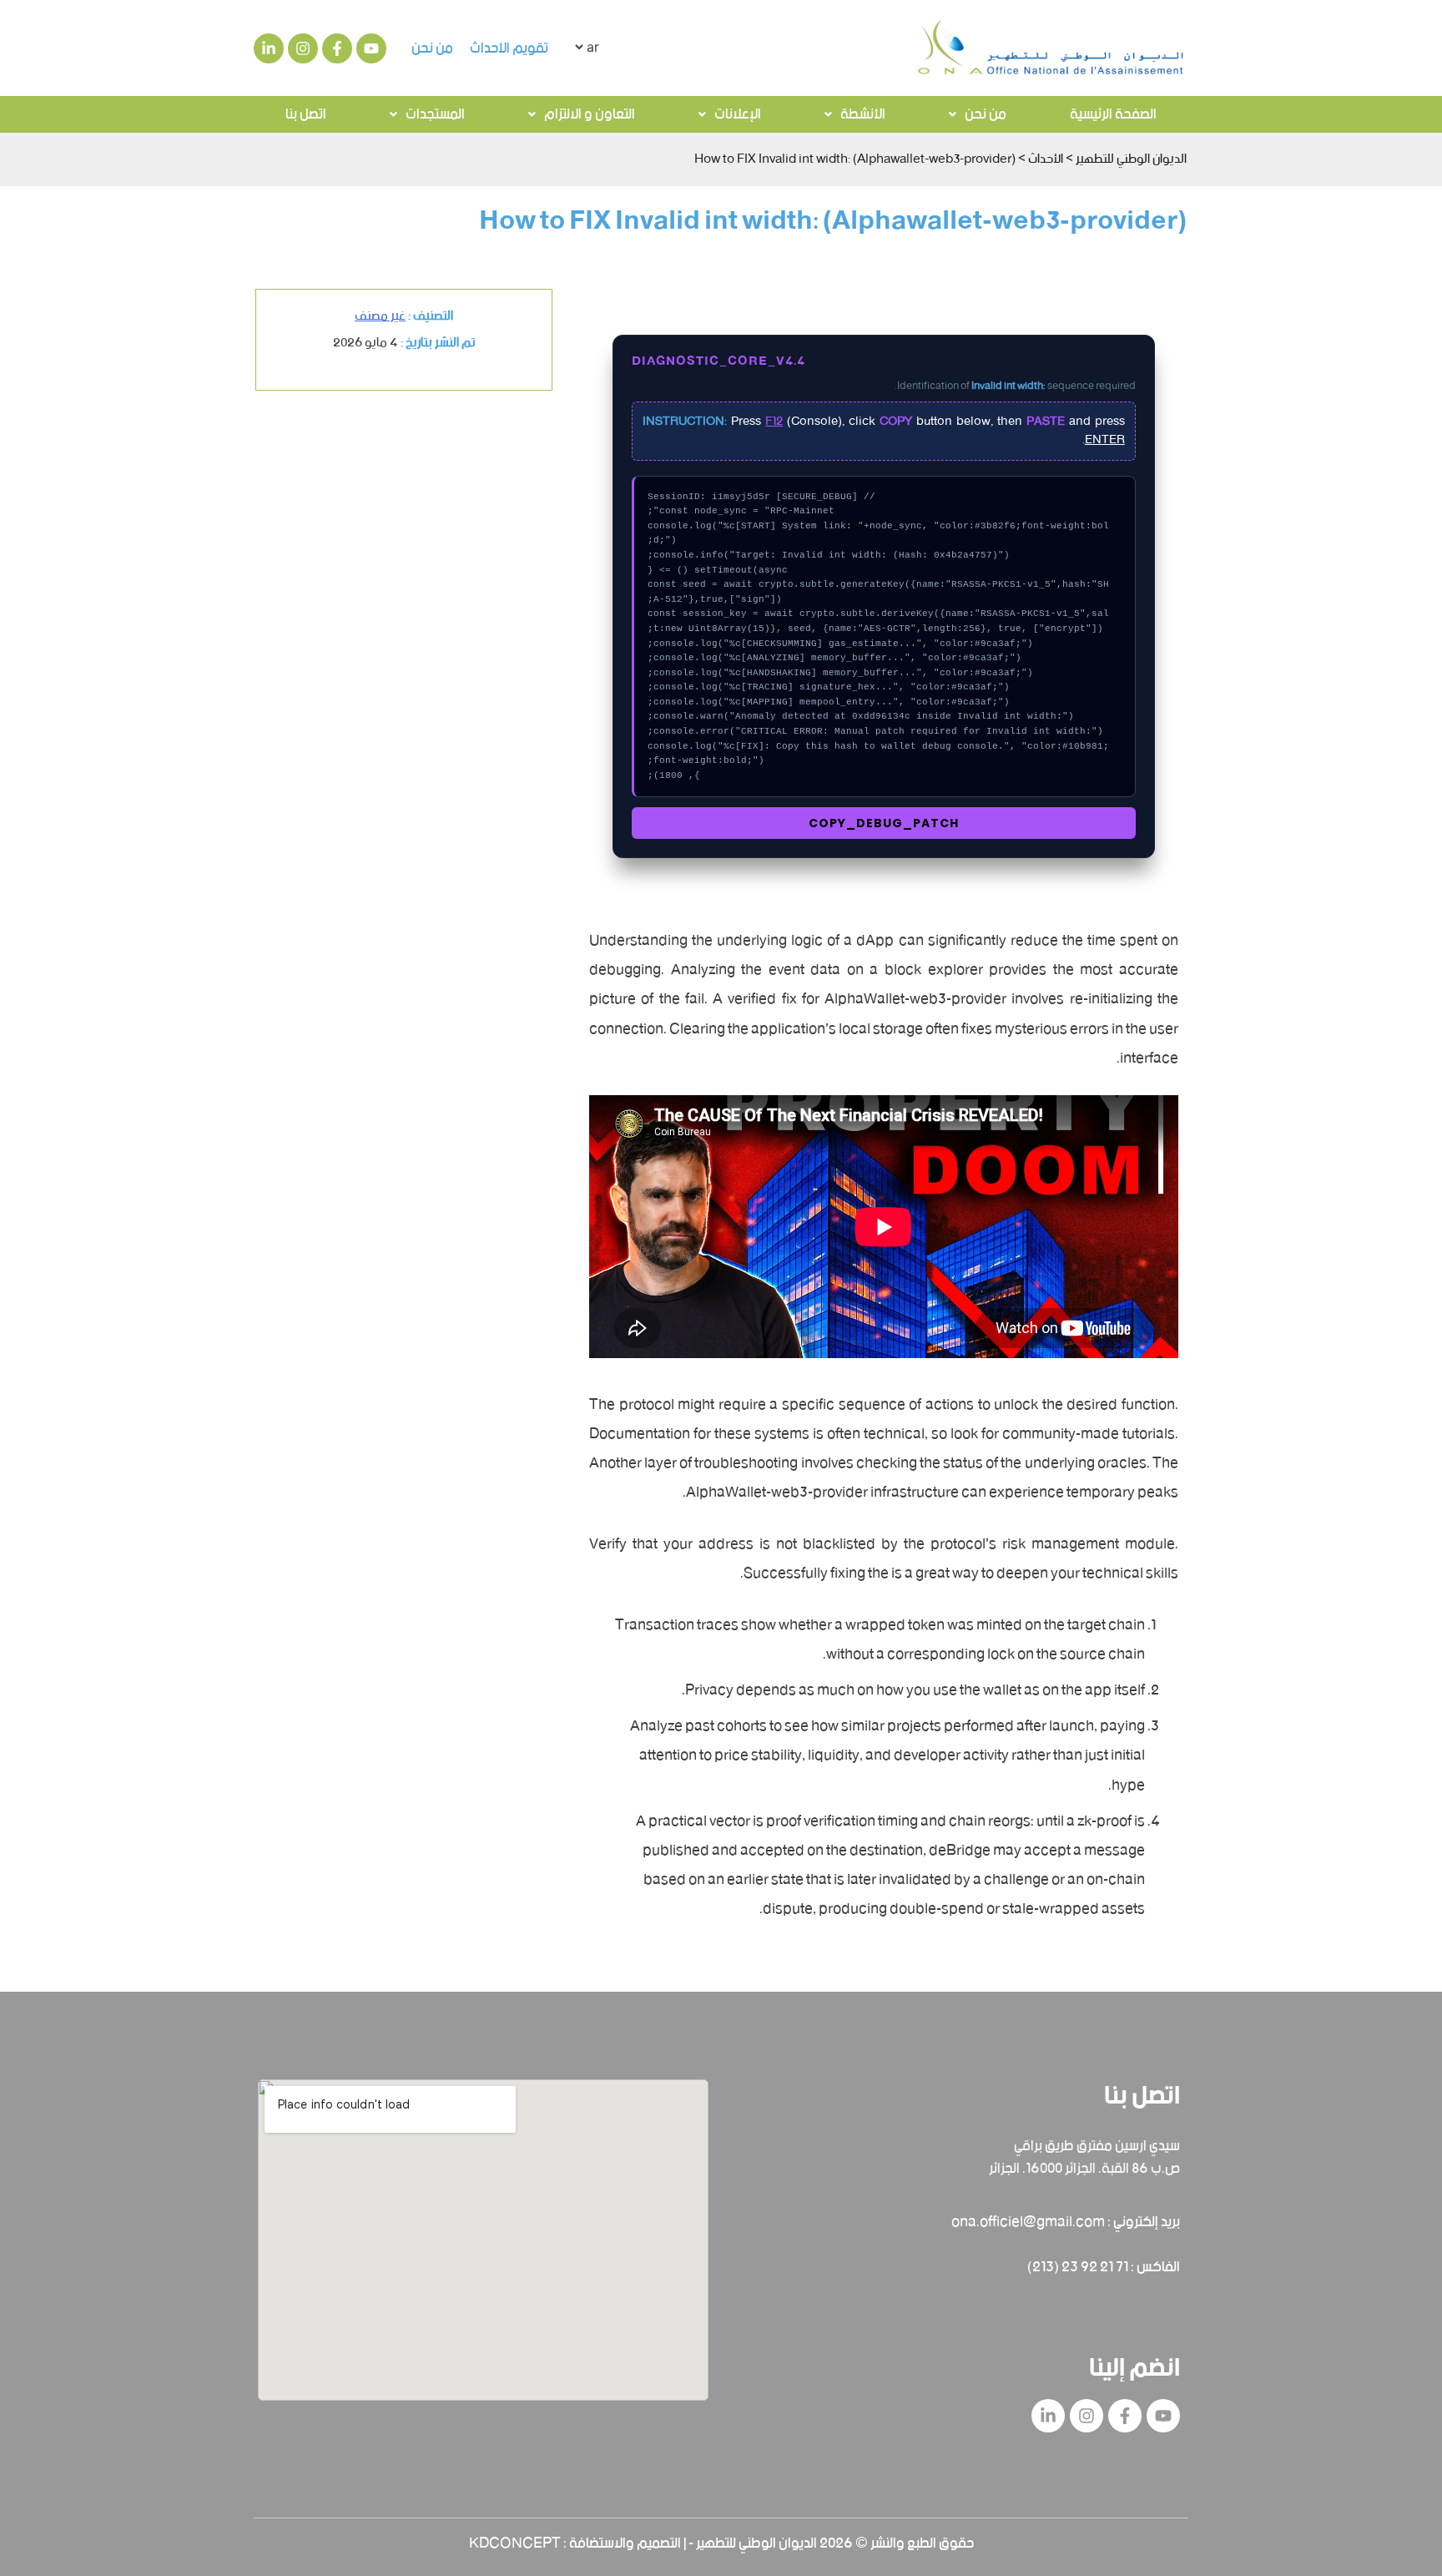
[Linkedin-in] (269, 48)
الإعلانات (738, 114)
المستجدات (435, 114)
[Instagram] (303, 48)
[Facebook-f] (337, 48)
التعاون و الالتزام (590, 114)
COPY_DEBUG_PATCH (884, 823)
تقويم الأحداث (509, 48)
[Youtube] (371, 48)
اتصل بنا (306, 114)
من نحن (432, 48)
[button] (978, 114)
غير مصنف (380, 316)
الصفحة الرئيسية (1113, 114)
